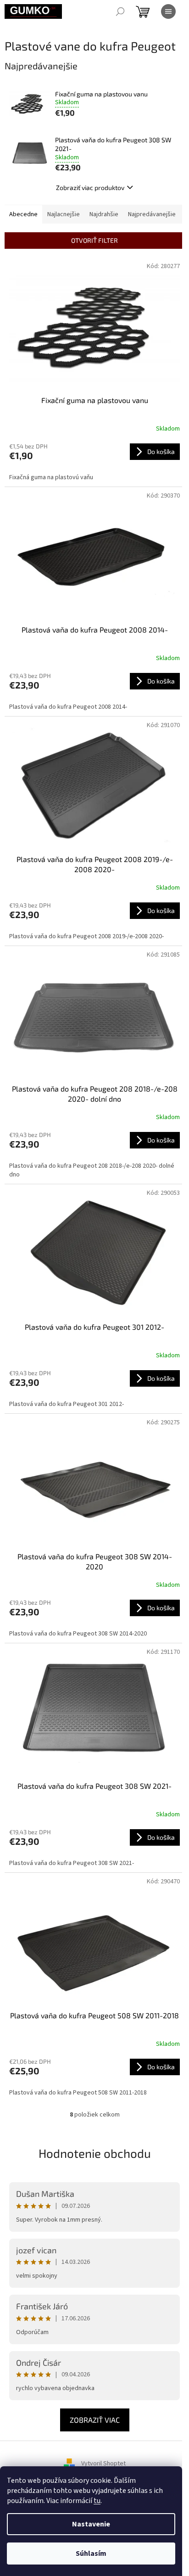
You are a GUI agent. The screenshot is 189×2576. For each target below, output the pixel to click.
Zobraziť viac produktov (90, 188)
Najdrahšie (104, 214)
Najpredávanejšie (152, 214)
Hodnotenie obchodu (95, 2153)
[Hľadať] (120, 11)
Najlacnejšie (64, 214)
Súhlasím (91, 2554)
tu (97, 2501)
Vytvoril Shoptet (103, 2464)
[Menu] (168, 11)
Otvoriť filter (94, 240)
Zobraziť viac (95, 2420)
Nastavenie (91, 2524)
